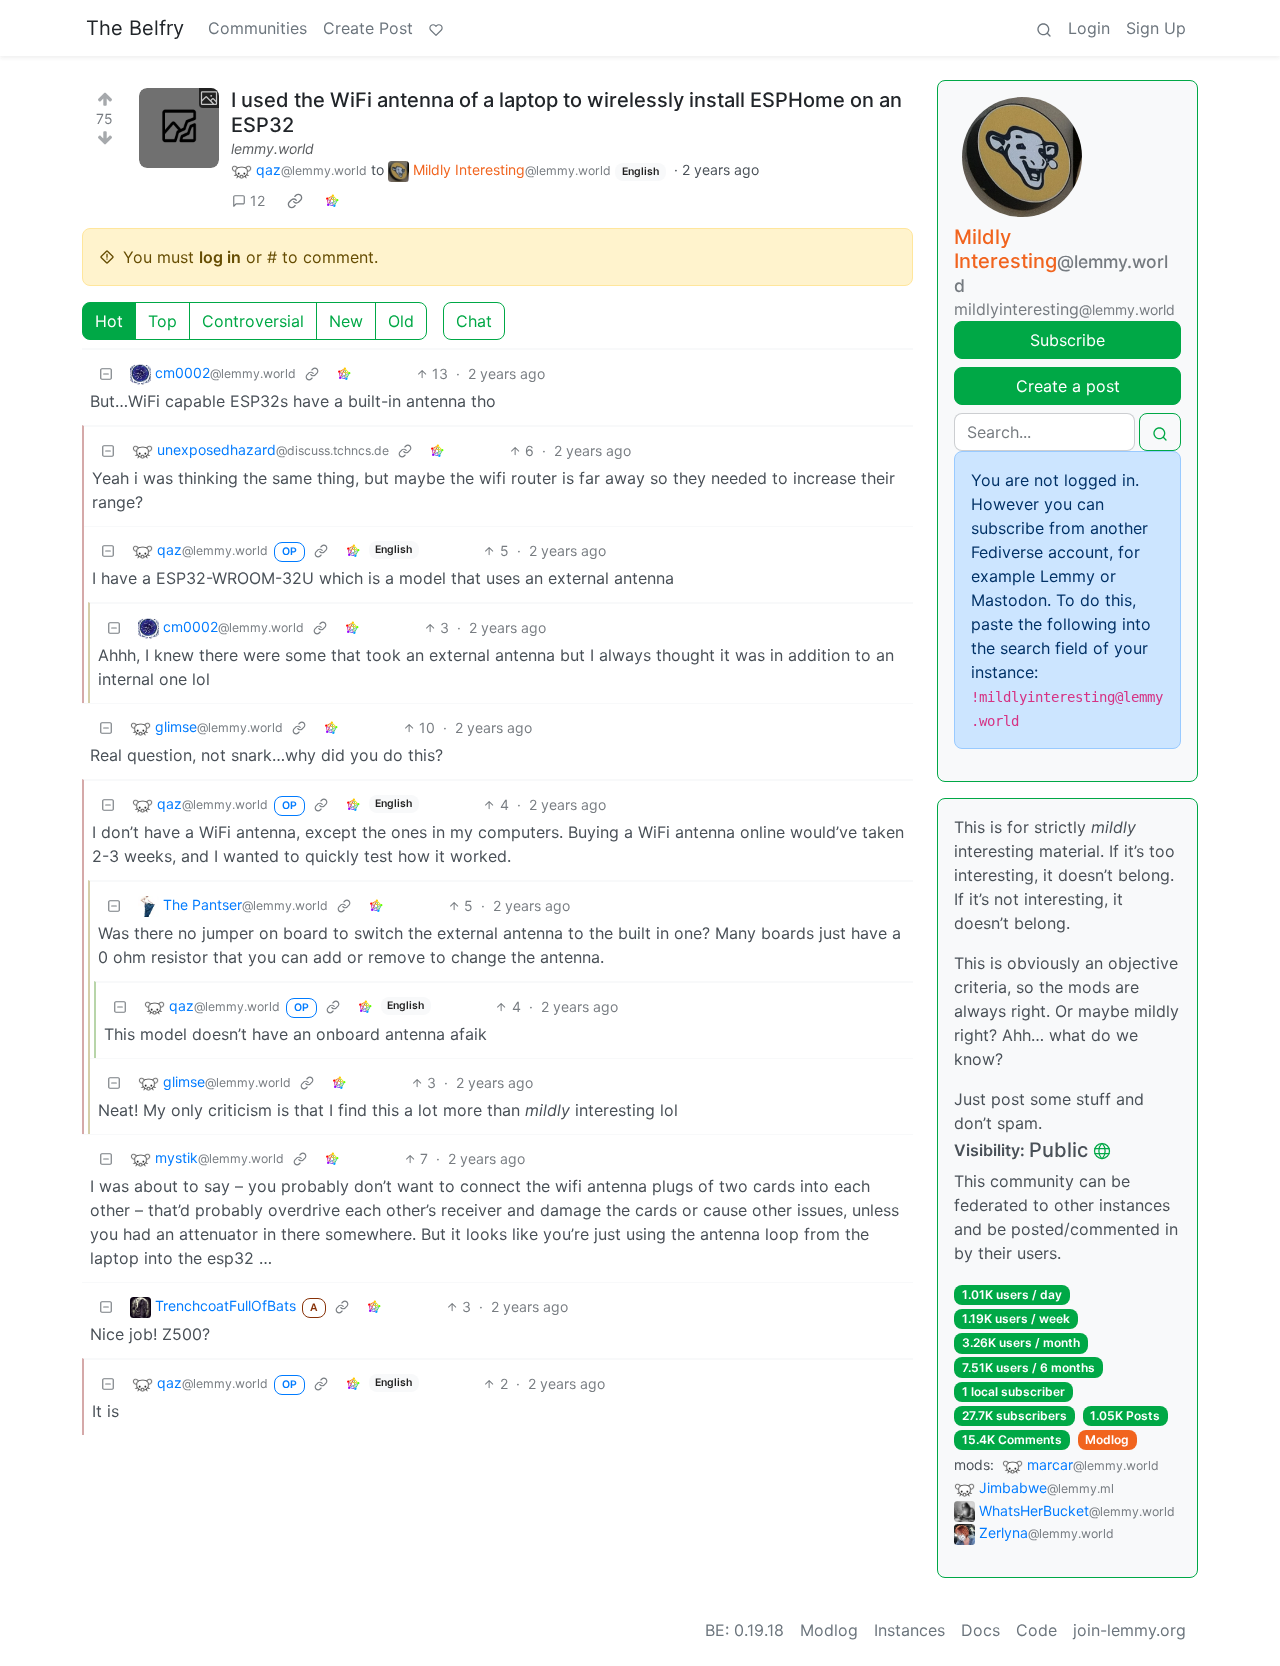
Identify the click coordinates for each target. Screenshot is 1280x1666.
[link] (295, 201)
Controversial (253, 321)
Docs (980, 1630)
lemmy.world (272, 148)
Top (162, 321)
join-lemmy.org (1129, 1630)
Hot (109, 321)
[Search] (1044, 28)
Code (1036, 1630)
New (346, 321)
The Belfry (135, 28)
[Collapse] (106, 373)
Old (401, 321)
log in (220, 257)
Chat (474, 321)
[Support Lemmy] (436, 28)
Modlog (1107, 1439)
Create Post (368, 28)
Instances (909, 1630)
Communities (257, 28)
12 (257, 200)
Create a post (1068, 386)
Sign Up (1156, 28)
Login (1089, 28)
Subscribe (1067, 340)
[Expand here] (179, 128)
